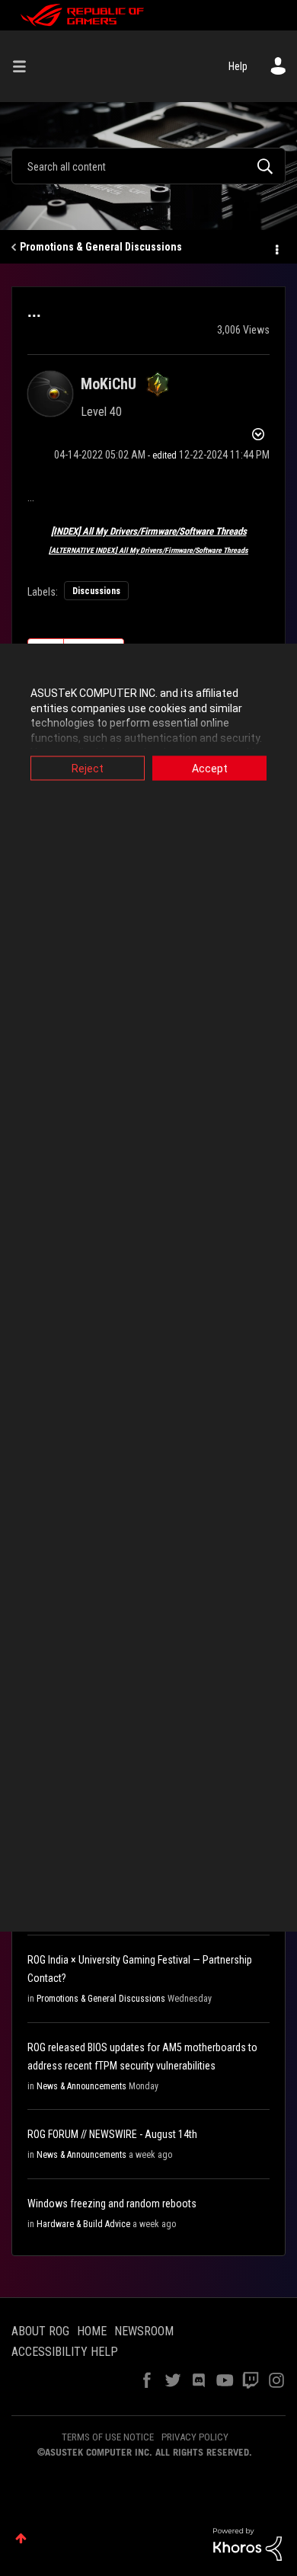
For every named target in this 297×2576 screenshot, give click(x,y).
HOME (92, 2331)
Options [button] (276, 248)
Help (238, 66)
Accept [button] (210, 769)
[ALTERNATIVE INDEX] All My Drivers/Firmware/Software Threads (148, 550)
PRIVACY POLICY (195, 2437)
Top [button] (21, 2538)
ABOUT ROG (40, 2331)
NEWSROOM (144, 2331)
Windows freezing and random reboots (112, 2204)
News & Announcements (81, 2086)
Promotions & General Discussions (101, 247)
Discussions (96, 591)
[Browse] (25, 66)
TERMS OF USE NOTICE (108, 2437)
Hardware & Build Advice (83, 2224)
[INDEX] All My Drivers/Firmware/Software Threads (149, 531)
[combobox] (148, 166)
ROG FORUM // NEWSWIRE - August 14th (112, 2134)
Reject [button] (88, 769)
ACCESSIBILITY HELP (65, 2352)
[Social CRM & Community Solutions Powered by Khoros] (247, 2543)
